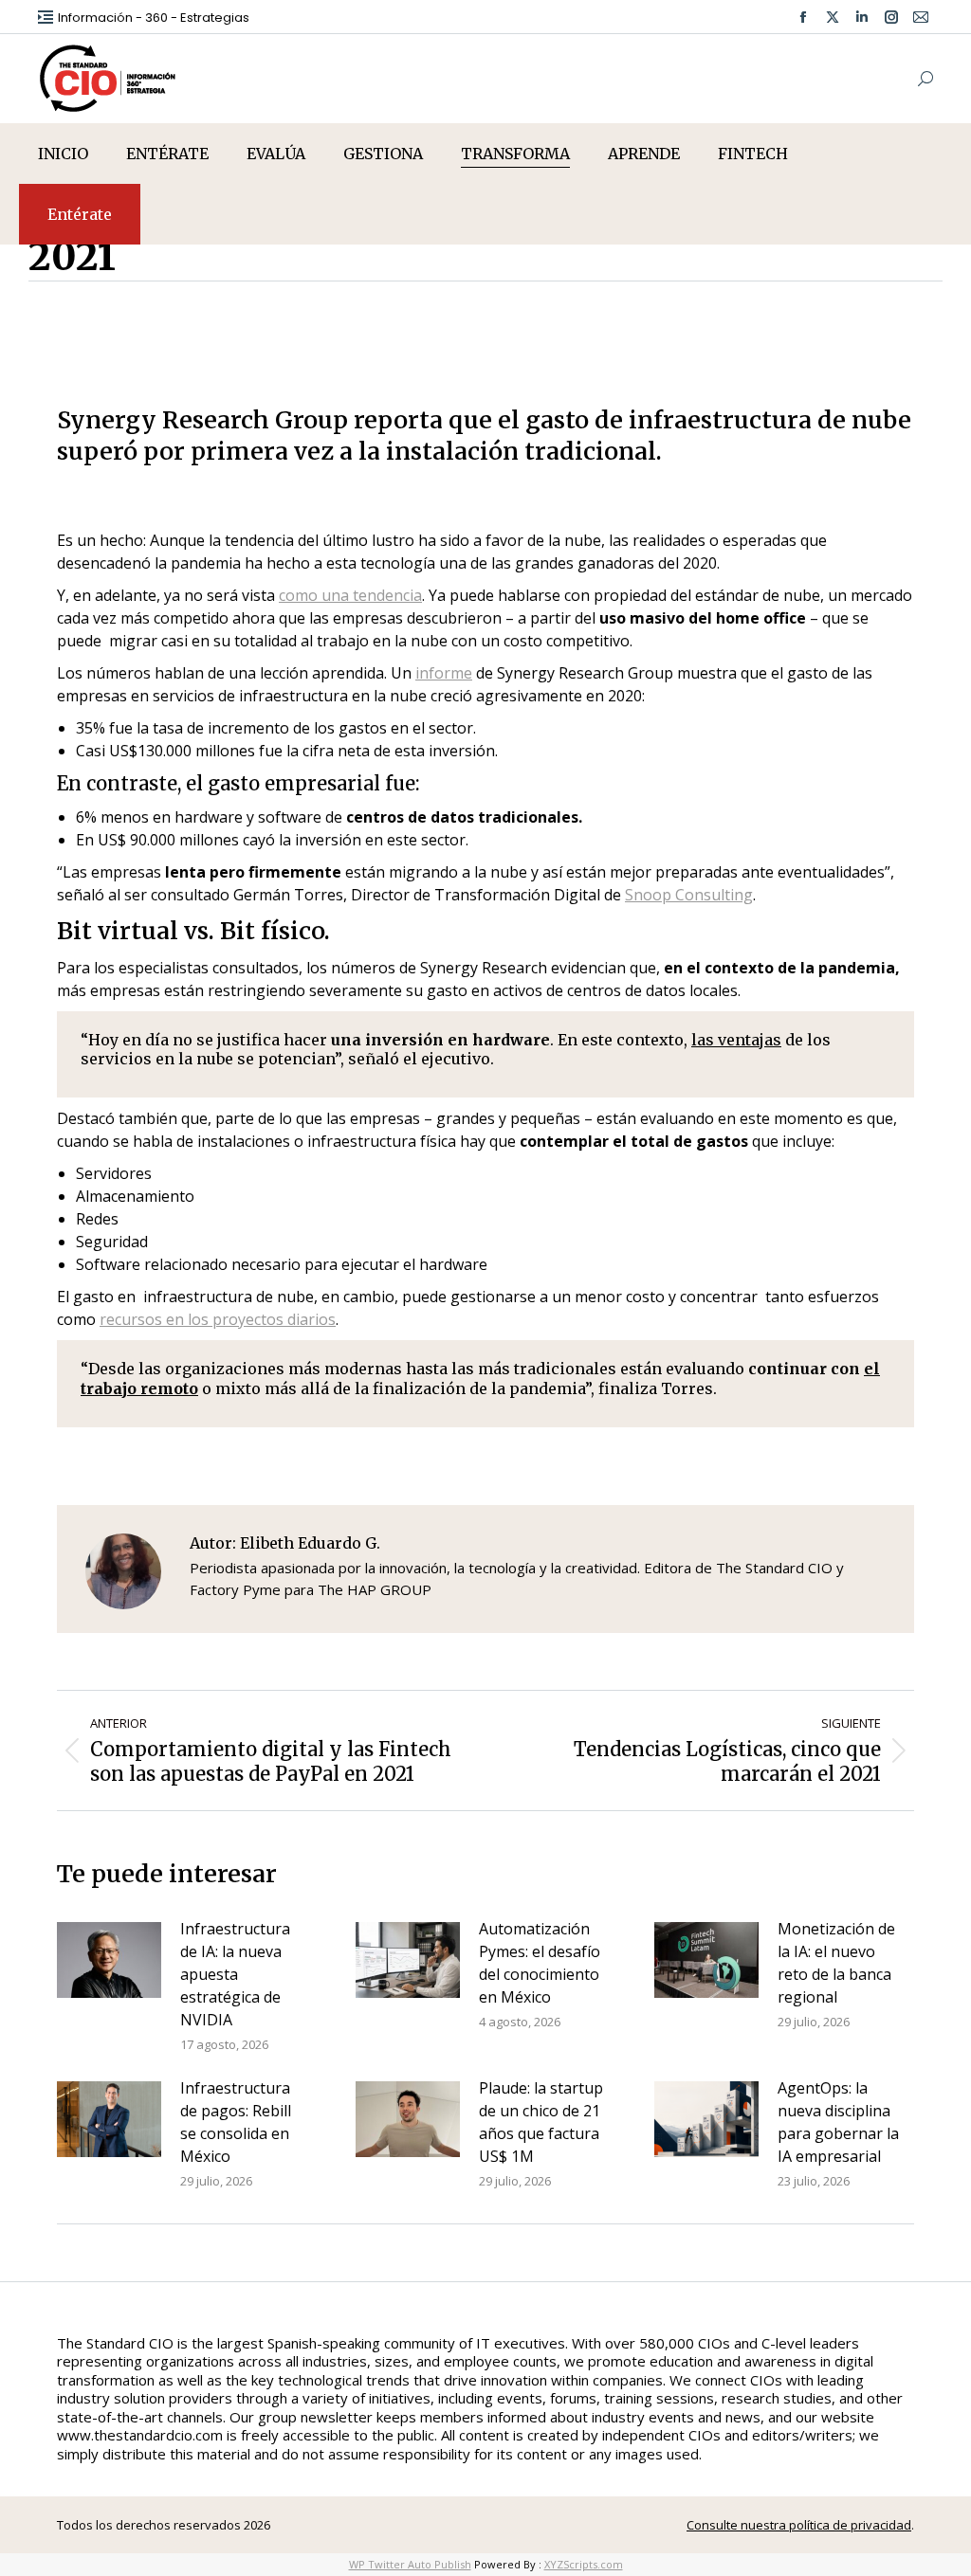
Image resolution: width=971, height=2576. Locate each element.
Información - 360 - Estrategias (154, 18)
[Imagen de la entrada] (109, 1960)
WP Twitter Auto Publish (410, 2564)
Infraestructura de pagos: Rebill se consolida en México (236, 2122)
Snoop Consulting (689, 895)
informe (444, 673)
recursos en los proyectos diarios (218, 1319)
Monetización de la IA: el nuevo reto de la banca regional (836, 1963)
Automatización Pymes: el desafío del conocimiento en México (540, 1963)
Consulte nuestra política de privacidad (799, 2525)
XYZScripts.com (584, 2564)
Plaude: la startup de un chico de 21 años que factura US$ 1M (541, 2122)
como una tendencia (350, 595)
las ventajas (736, 1040)
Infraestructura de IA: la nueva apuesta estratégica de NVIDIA (235, 1974)
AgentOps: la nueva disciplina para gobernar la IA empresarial (838, 2122)
